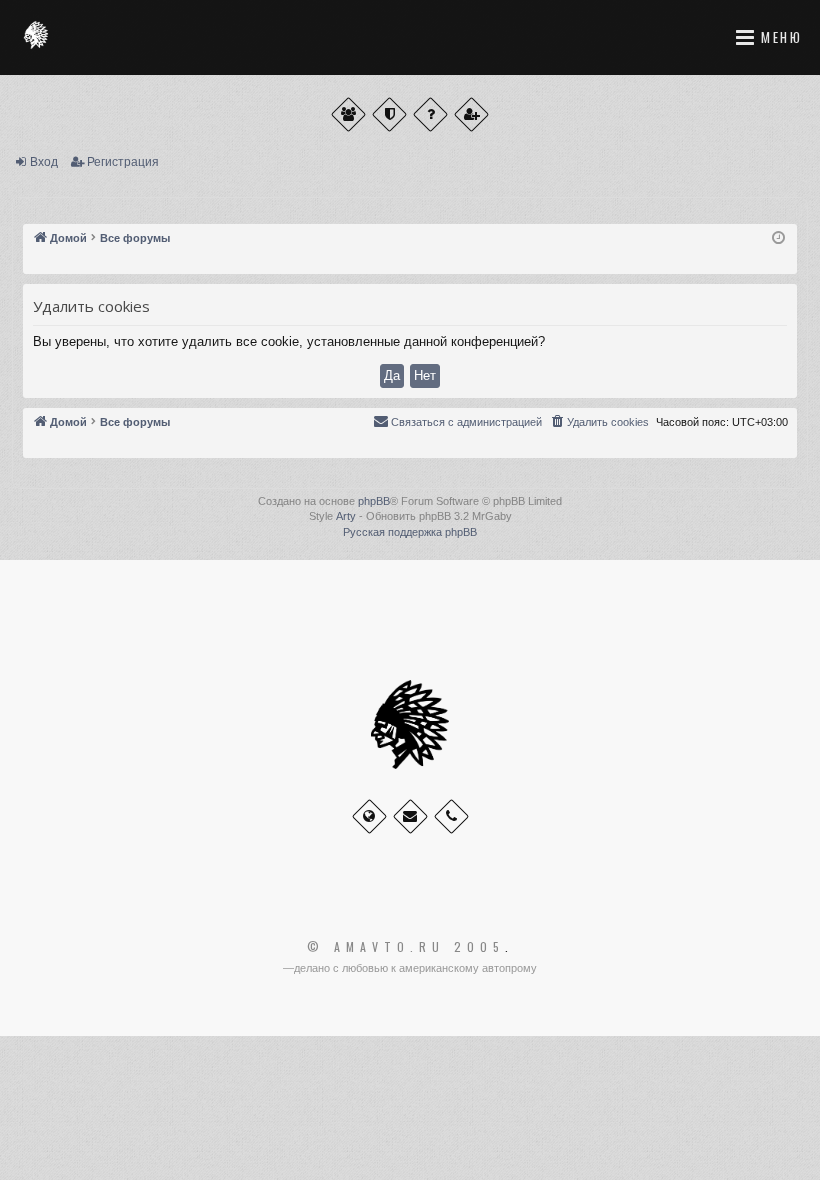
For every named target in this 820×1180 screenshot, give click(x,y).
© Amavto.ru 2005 (406, 947)
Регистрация (123, 162)
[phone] (451, 816)
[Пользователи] (348, 114)
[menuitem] (599, 422)
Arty (346, 516)
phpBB (374, 501)
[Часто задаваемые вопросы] (430, 114)
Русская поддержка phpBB (410, 532)
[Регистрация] (471, 114)
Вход (44, 162)
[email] (410, 816)
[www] (369, 816)
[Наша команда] (389, 114)
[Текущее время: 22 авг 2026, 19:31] (778, 238)
